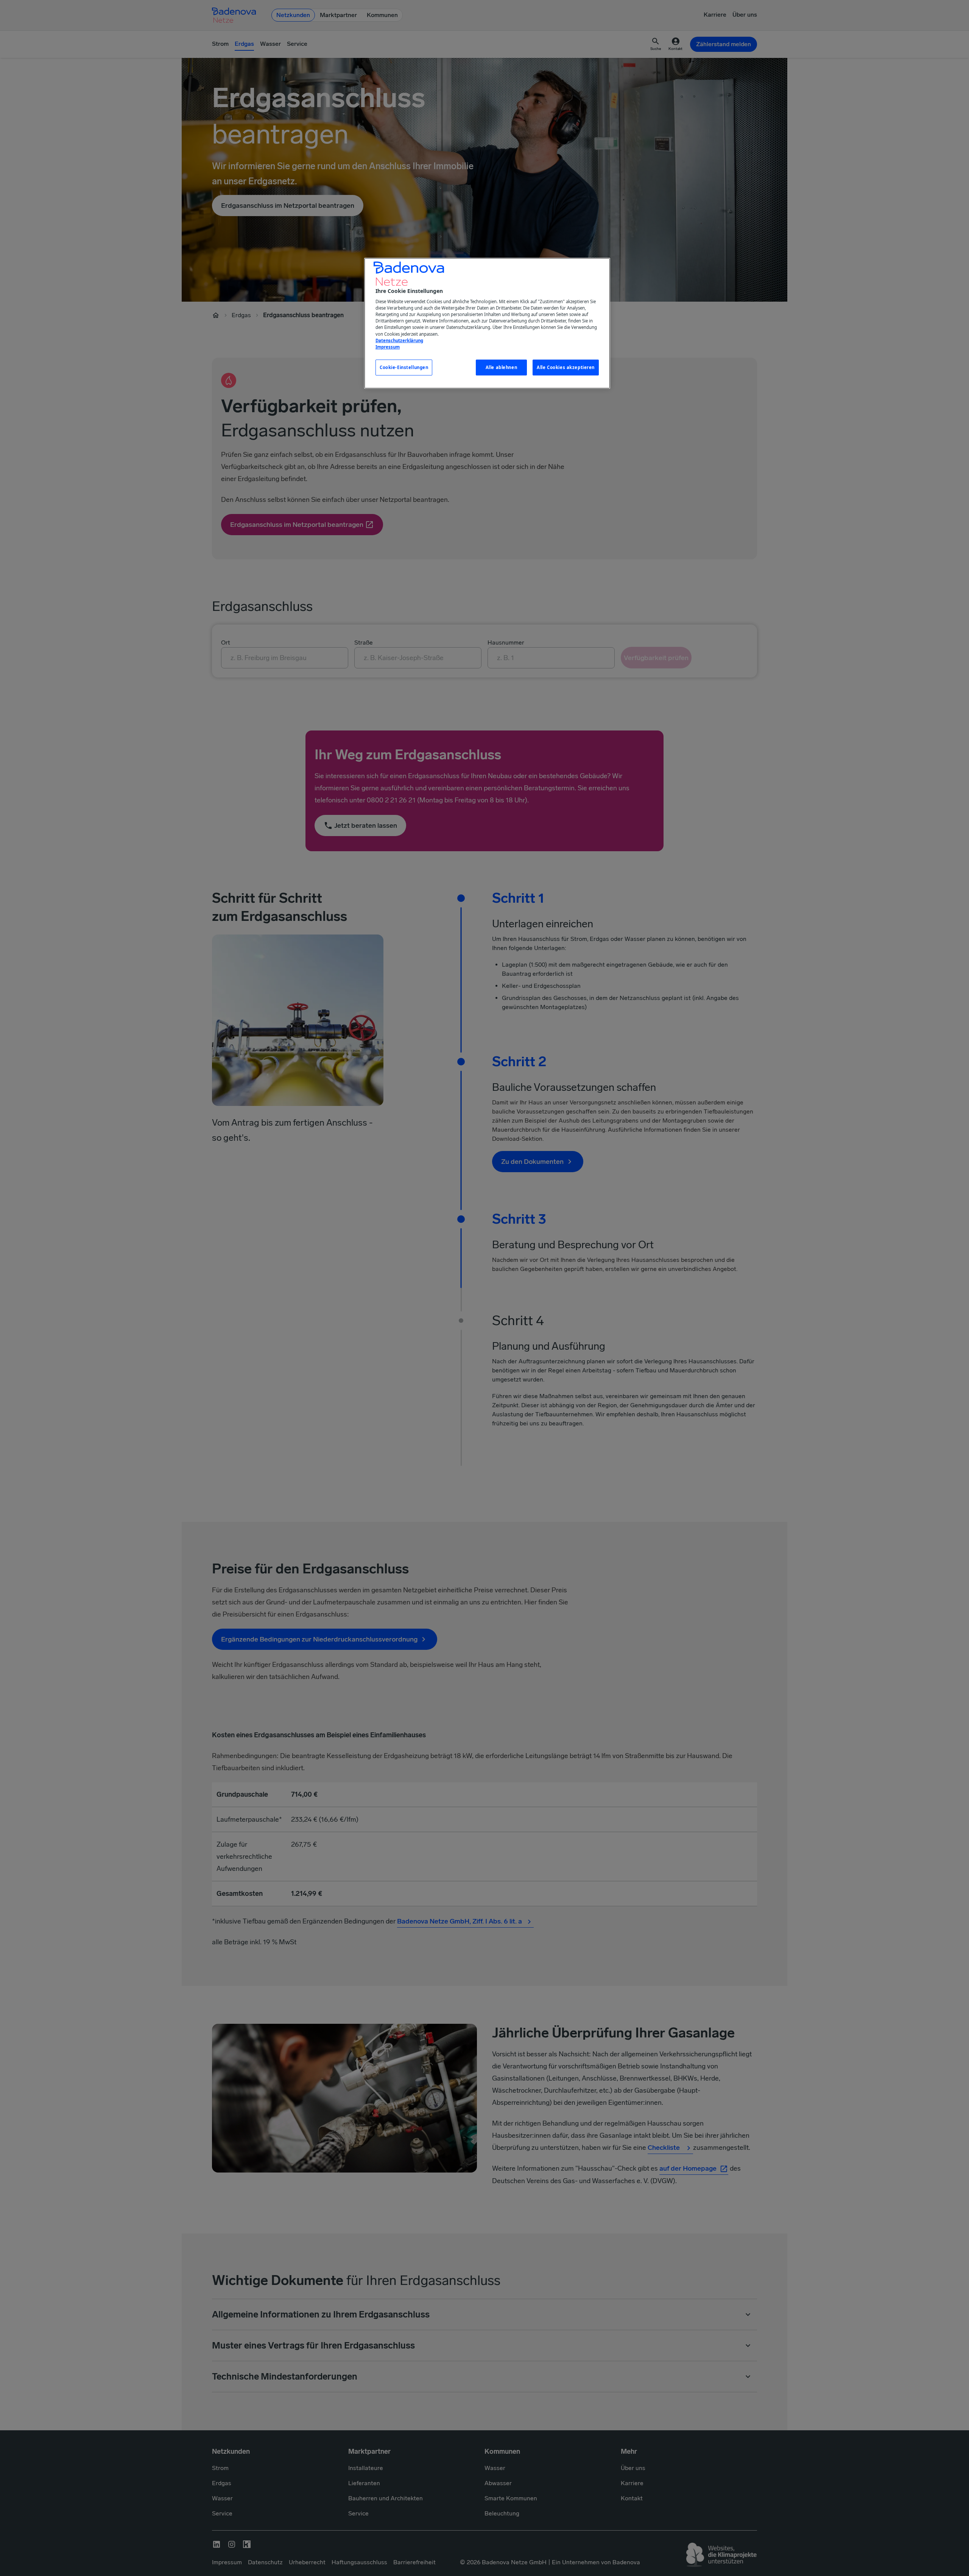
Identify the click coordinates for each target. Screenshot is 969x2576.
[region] (487, 323)
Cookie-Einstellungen (404, 367)
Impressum (388, 347)
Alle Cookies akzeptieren (566, 367)
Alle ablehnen (501, 367)
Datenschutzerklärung (399, 340)
